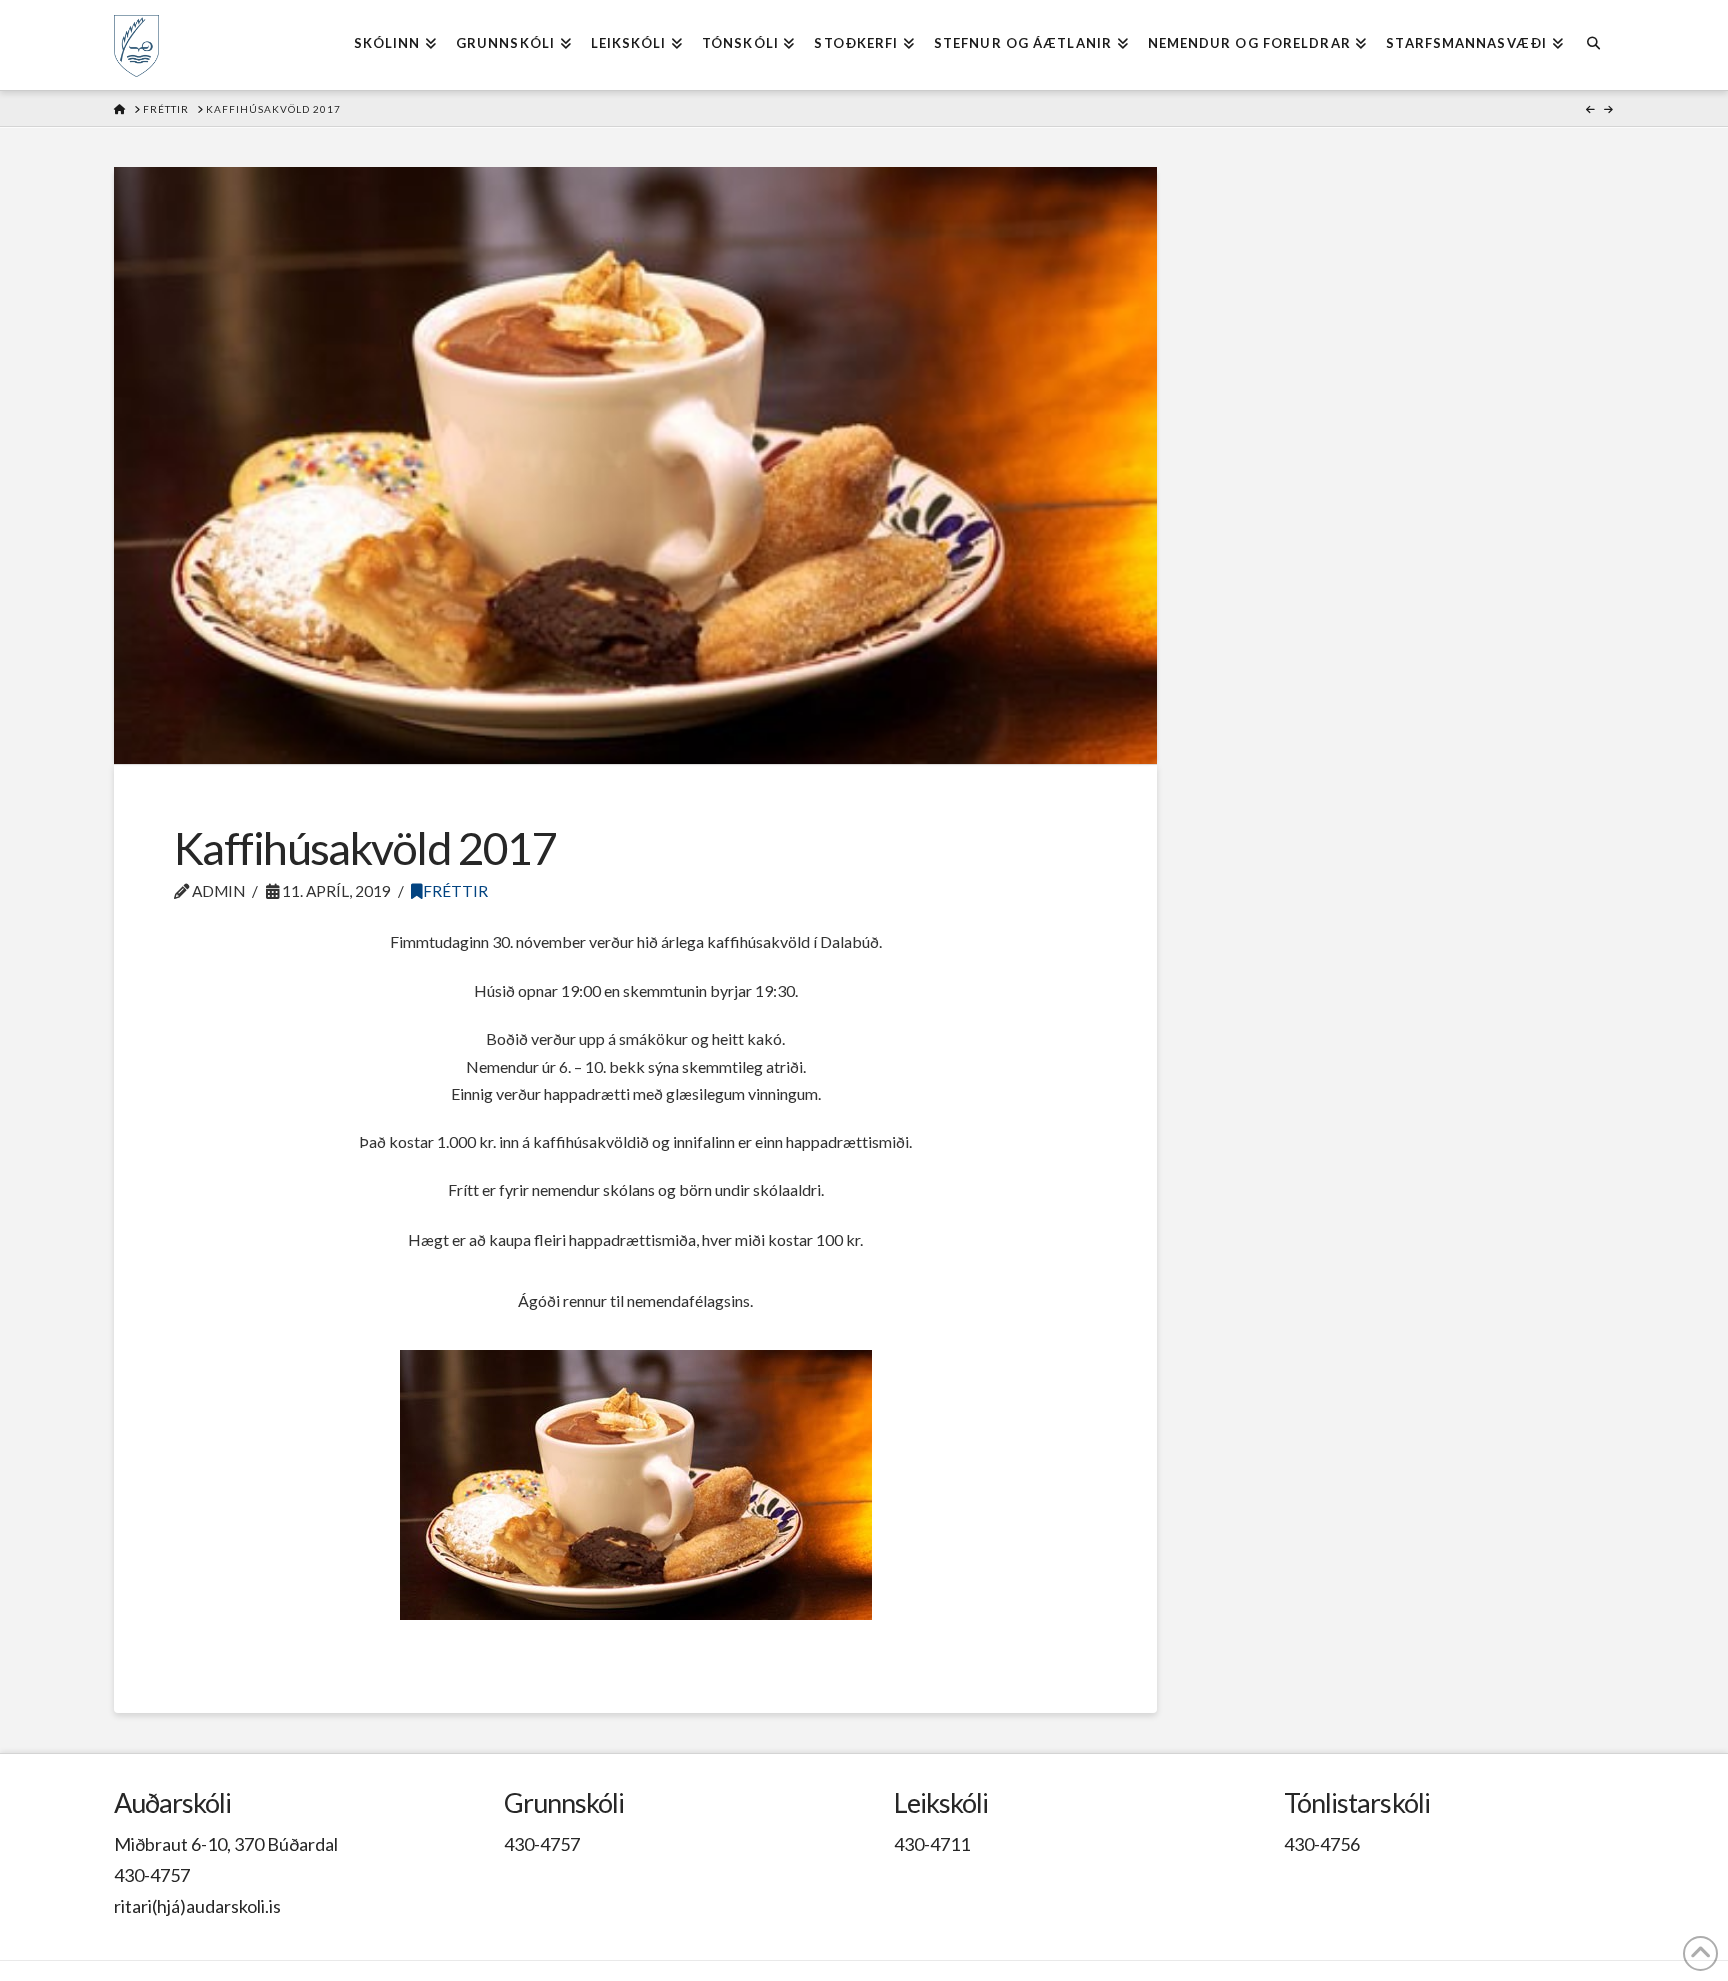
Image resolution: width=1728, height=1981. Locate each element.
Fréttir (455, 891)
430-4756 (1322, 1844)
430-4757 (152, 1875)
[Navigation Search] (1593, 45)
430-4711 (932, 1844)
